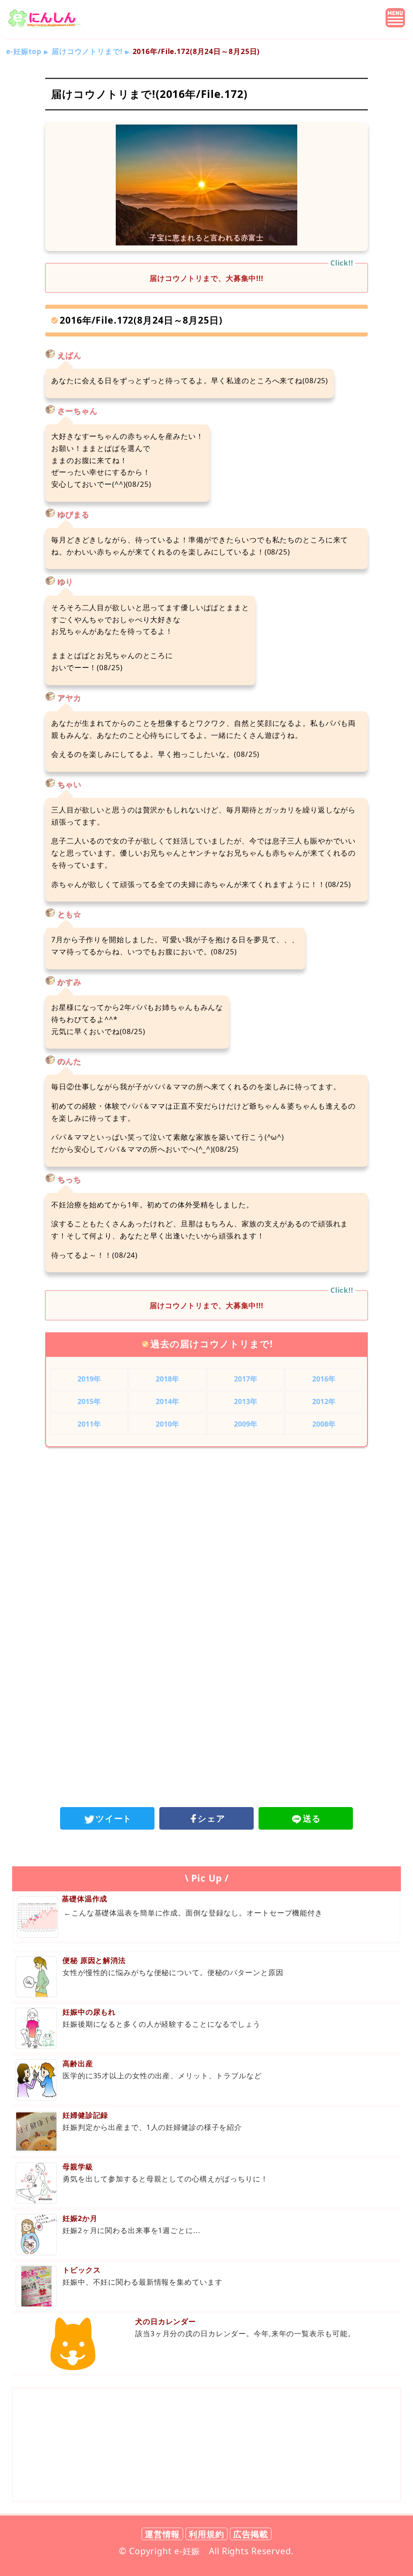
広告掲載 (251, 2534)
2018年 (168, 1379)
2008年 (324, 1424)
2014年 (168, 1401)
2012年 (324, 1401)
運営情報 (163, 2534)
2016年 (324, 1379)
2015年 (89, 1401)
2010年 (168, 1424)
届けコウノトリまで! (87, 51)
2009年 (246, 1424)
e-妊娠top (24, 51)
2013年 (246, 1401)
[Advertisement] (206, 1520)
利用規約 (206, 2534)
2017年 (246, 1379)
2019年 (89, 1379)
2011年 (89, 1424)
